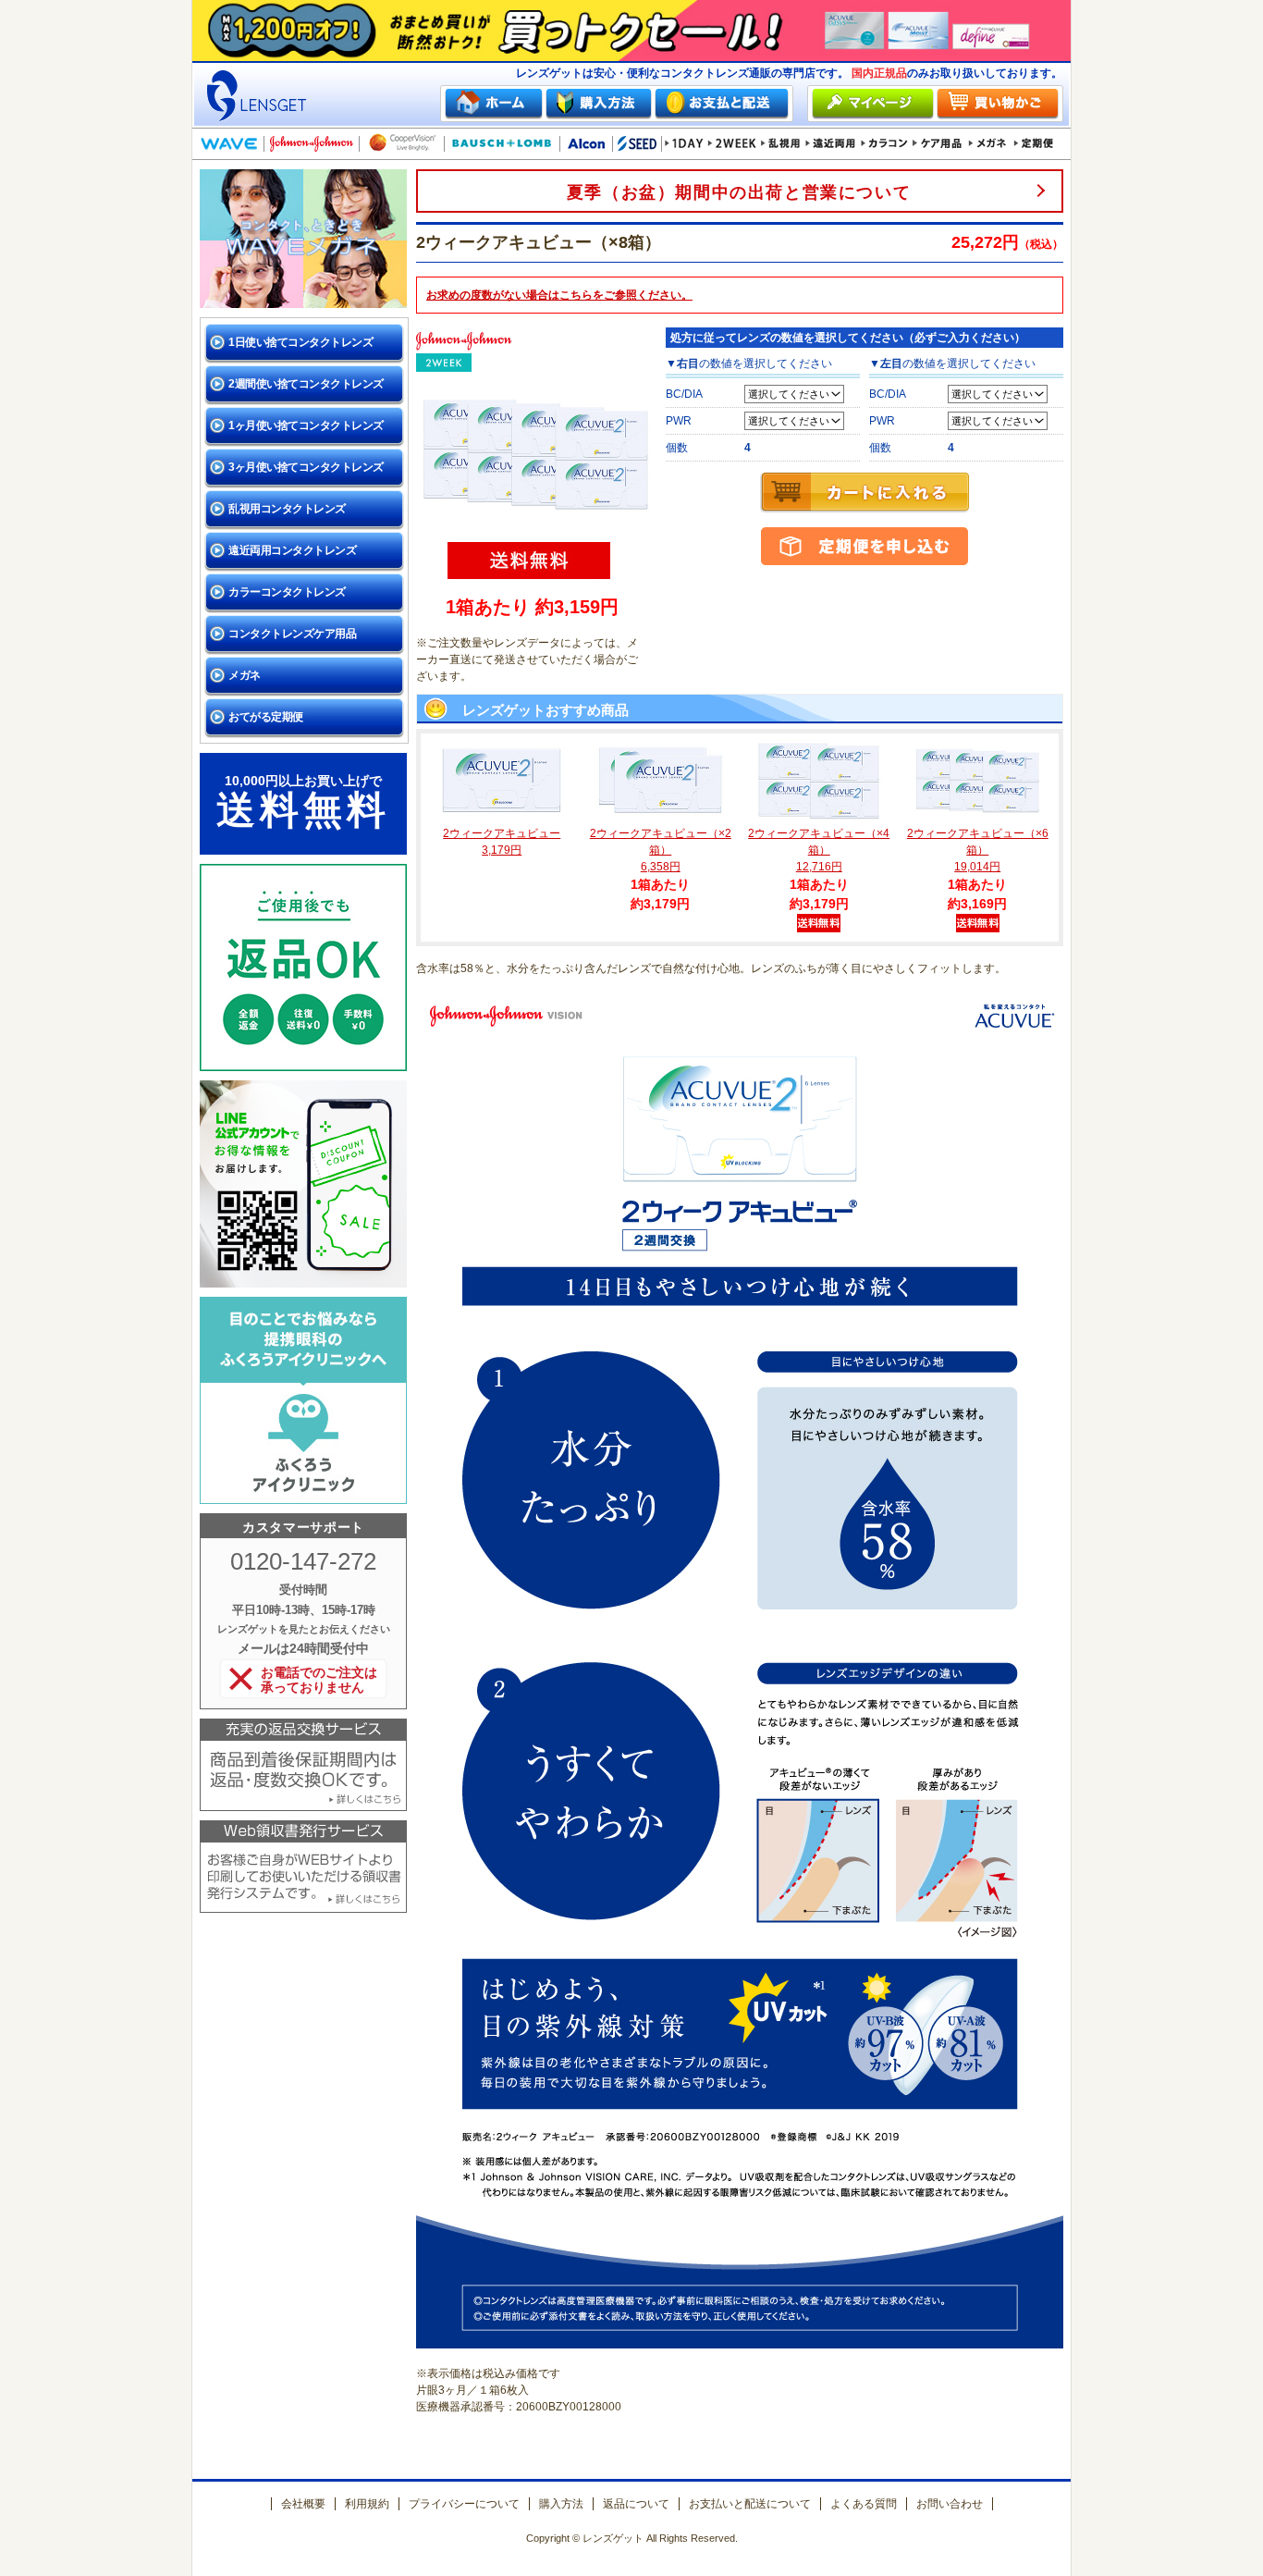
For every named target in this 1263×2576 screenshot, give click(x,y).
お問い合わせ (950, 2504)
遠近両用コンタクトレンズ (292, 550)
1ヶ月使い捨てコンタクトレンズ (306, 425)
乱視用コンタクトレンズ (287, 509)
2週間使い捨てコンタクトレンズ (306, 384)
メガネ (245, 675)
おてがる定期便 (266, 717)
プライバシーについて (464, 2504)
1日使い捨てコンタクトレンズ (300, 342)
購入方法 (561, 2504)
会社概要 (303, 2504)
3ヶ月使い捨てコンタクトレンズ (306, 467)
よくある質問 (864, 2504)
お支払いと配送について (750, 2504)
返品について (636, 2504)
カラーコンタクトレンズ (287, 592)
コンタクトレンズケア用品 (292, 634)
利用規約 (367, 2504)
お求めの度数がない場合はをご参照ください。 (559, 295)
